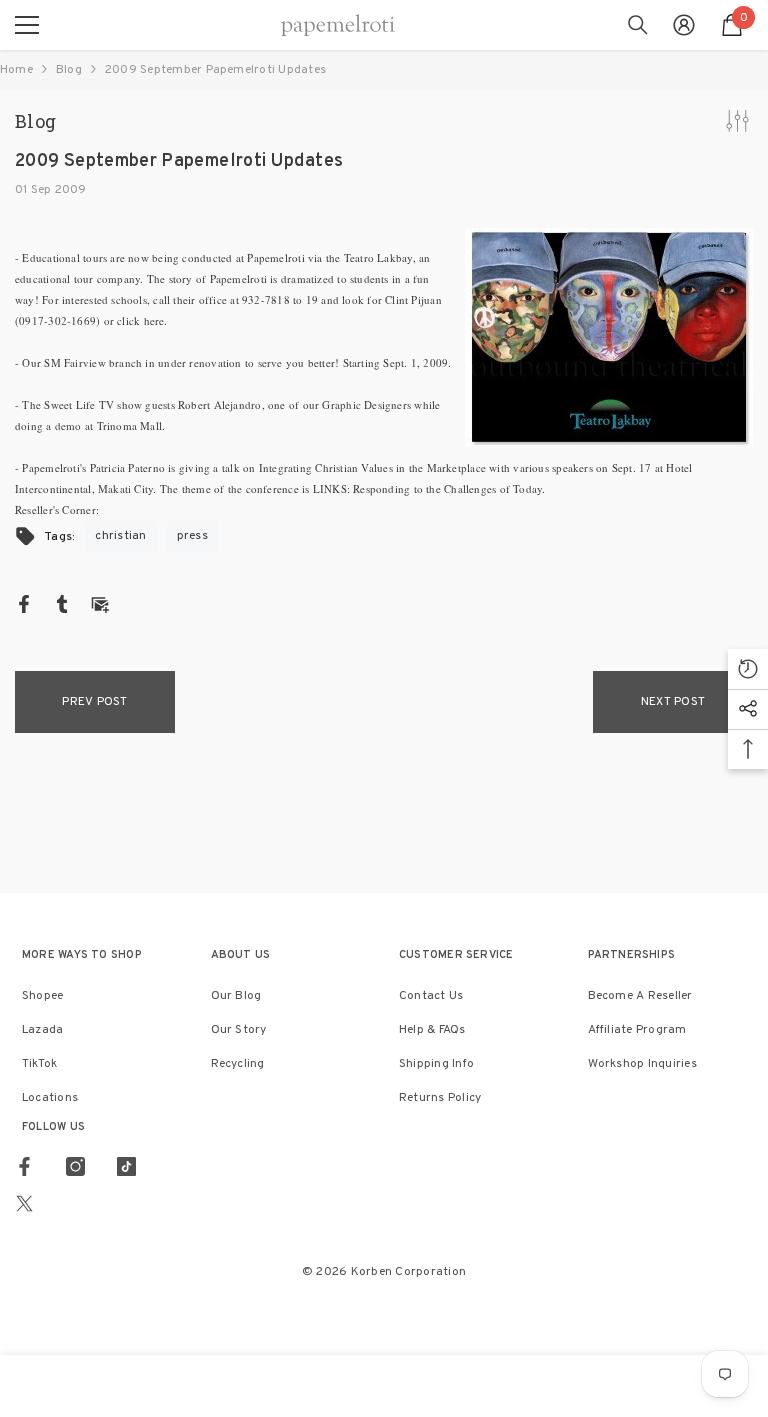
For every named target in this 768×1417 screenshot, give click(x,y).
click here (140, 320)
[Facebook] (24, 604)
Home (16, 70)
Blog (69, 70)
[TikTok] (126, 1166)
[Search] (638, 25)
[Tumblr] (62, 604)
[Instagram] (75, 1166)
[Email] (100, 604)
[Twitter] (24, 1203)
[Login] (684, 25)
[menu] (27, 25)
